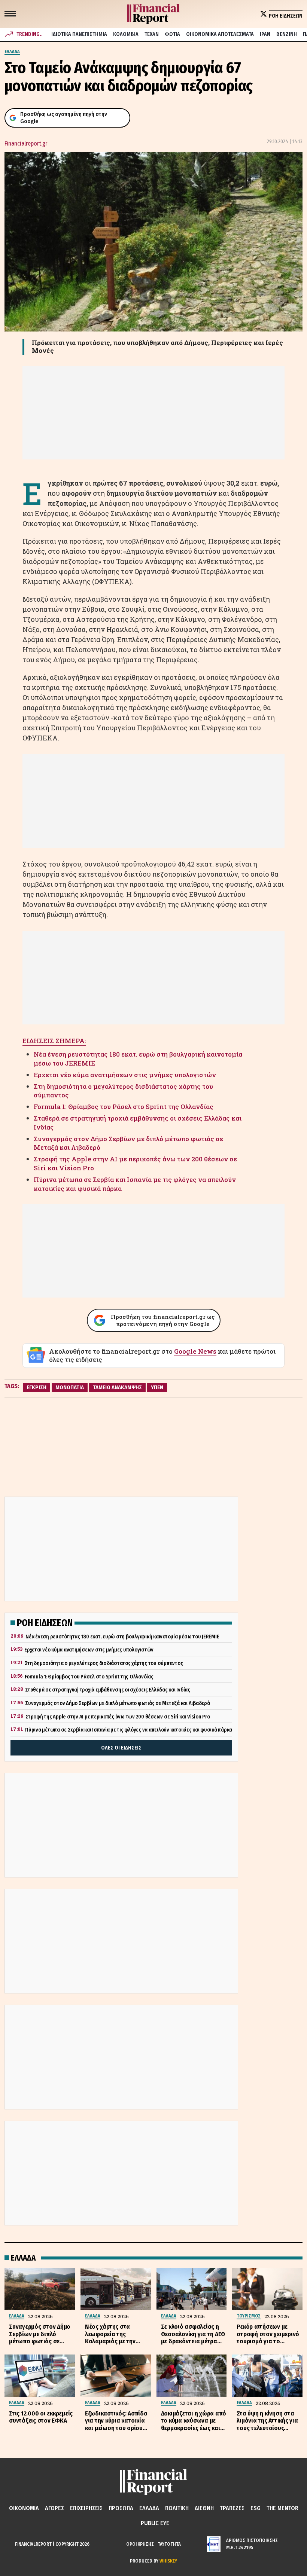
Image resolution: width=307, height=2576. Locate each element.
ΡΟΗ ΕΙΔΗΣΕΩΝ (286, 16)
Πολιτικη (177, 2508)
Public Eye (155, 2523)
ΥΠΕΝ (157, 1387)
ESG (256, 2508)
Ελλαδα (149, 2508)
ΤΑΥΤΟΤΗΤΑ (169, 2544)
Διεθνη (204, 2508)
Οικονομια (24, 2508)
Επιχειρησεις (86, 2508)
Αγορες (54, 2508)
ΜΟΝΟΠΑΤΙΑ (70, 1387)
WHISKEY (168, 2561)
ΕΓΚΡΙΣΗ (37, 1387)
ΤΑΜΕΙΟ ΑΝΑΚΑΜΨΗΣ (117, 1387)
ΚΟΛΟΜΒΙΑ (126, 34)
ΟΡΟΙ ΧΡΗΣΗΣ (140, 2544)
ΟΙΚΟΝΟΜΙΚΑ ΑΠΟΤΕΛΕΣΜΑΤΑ (220, 34)
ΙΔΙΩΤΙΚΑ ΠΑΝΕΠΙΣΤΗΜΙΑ (79, 34)
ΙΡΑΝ (265, 34)
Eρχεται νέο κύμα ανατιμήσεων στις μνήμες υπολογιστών (125, 1075)
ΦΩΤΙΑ (172, 34)
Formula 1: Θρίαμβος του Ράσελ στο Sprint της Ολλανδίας (124, 1107)
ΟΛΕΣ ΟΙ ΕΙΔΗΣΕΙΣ (121, 1748)
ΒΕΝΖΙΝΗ (287, 34)
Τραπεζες (232, 2508)
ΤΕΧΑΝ (152, 34)
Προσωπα (121, 2508)
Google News (195, 1351)
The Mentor (282, 2508)
